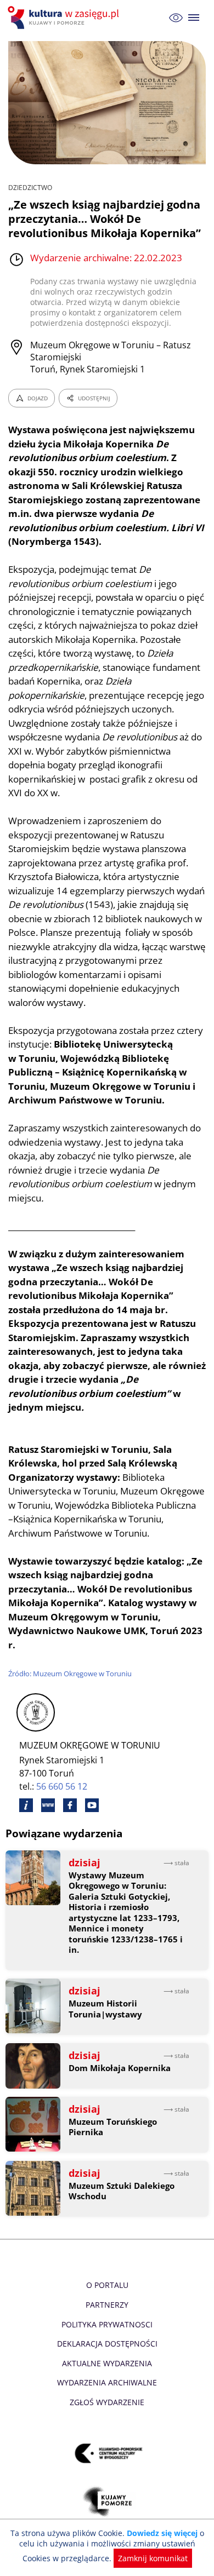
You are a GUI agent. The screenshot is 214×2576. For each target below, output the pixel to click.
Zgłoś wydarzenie (107, 2402)
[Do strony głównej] (65, 18)
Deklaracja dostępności (107, 2344)
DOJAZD (38, 398)
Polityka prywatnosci (107, 2324)
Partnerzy (107, 2305)
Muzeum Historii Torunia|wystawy (105, 2009)
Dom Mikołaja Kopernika (120, 2068)
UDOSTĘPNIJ (94, 398)
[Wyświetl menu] (194, 18)
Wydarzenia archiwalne (107, 2382)
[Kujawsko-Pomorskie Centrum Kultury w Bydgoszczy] (107, 2453)
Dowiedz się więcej (162, 2533)
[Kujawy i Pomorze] (107, 2501)
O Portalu (107, 2285)
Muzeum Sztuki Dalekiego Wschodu (122, 2191)
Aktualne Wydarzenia (107, 2363)
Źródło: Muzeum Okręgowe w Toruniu (70, 1674)
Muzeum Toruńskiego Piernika (113, 2127)
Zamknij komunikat (153, 2558)
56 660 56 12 (62, 1786)
